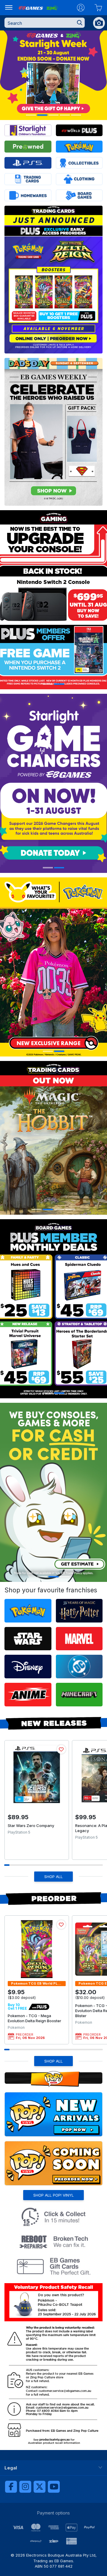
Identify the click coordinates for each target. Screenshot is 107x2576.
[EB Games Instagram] (25, 2487)
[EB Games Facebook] (11, 2487)
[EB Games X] (40, 2487)
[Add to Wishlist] (61, 1749)
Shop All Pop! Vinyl (53, 2195)
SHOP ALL (53, 1877)
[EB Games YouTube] (54, 2487)
